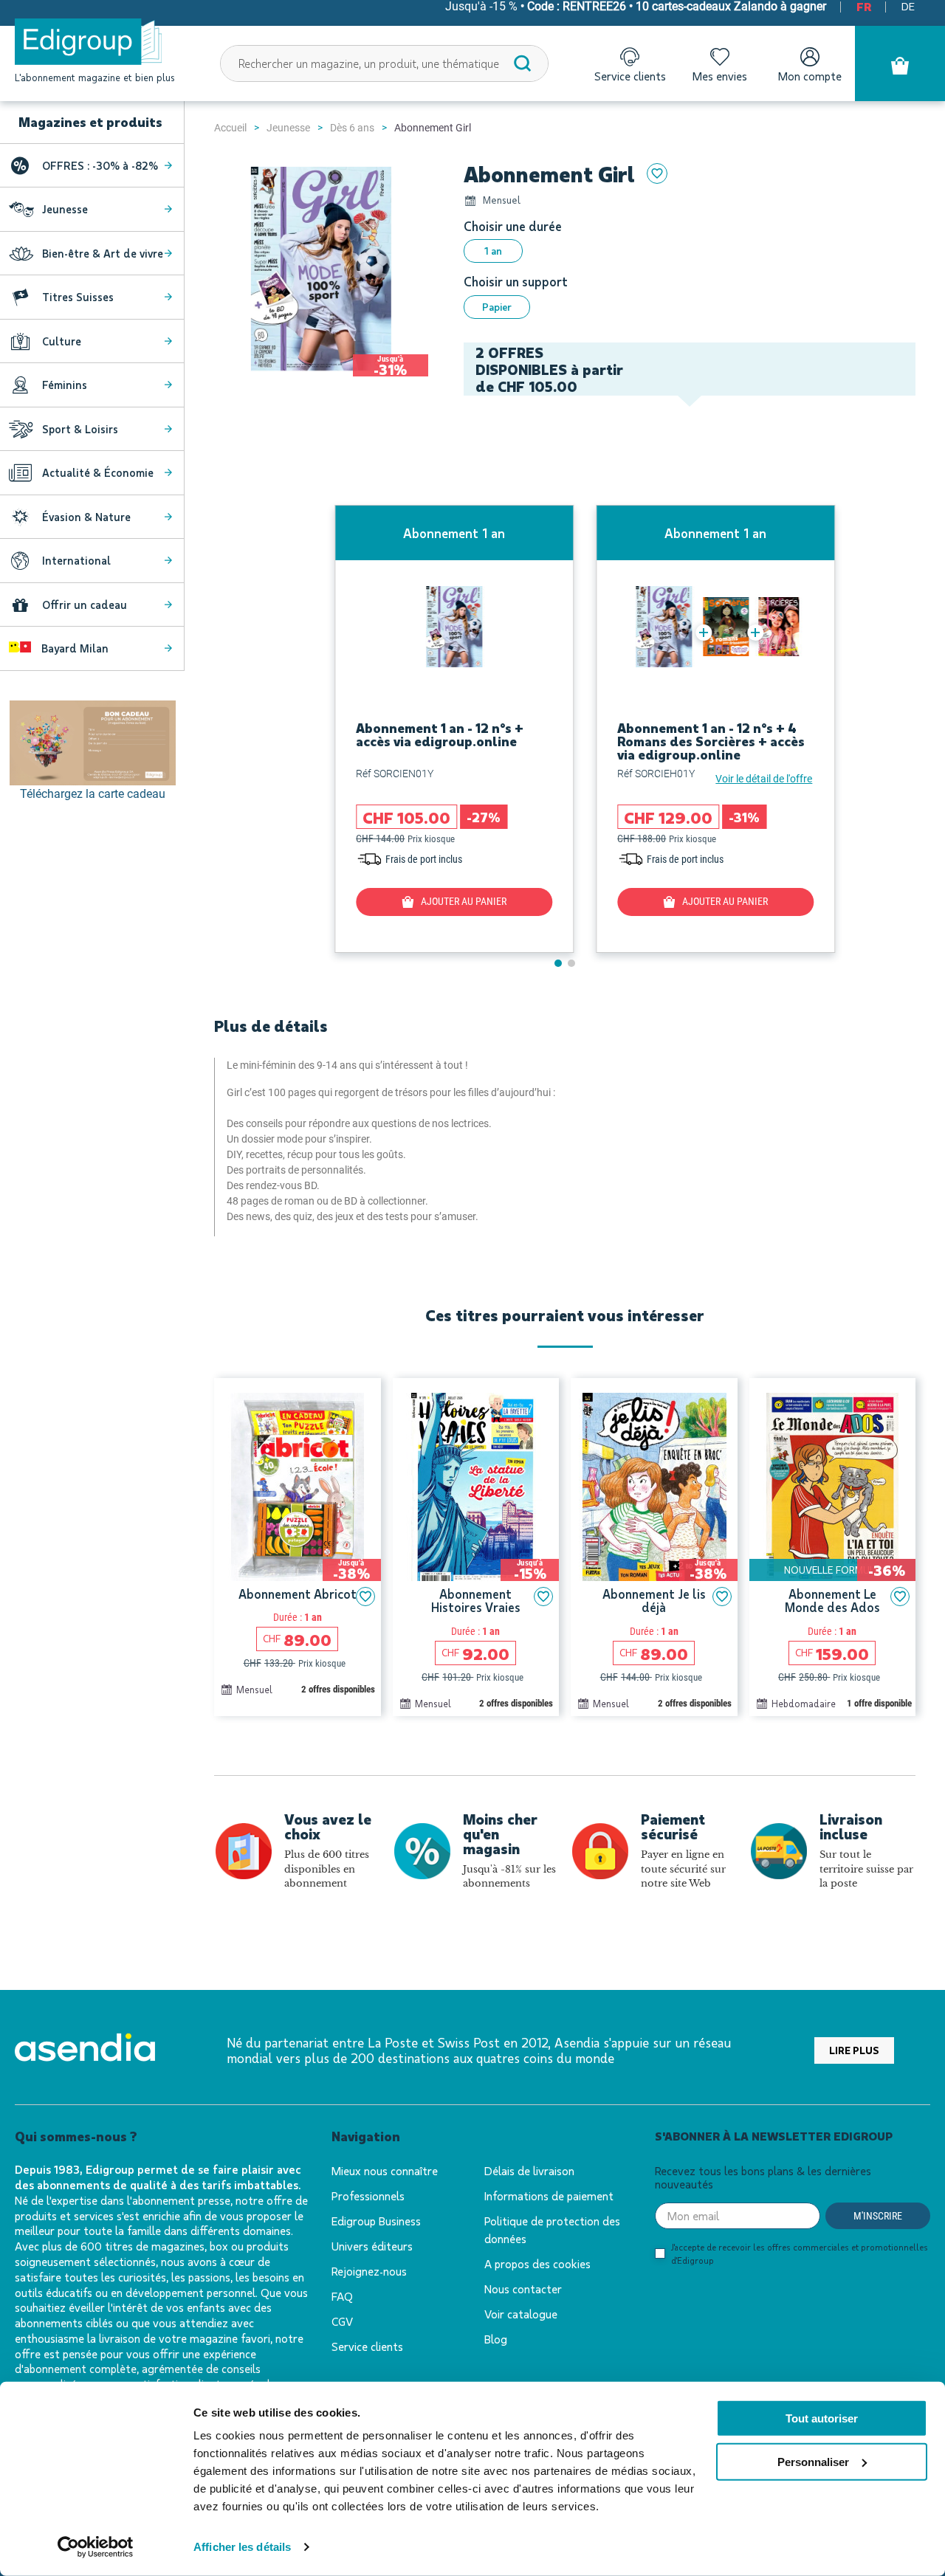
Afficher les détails (242, 2547)
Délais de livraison (529, 2170)
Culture (62, 341)
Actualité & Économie (98, 472)
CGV (342, 2321)
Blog (496, 2339)
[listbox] (690, 251)
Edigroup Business (376, 2221)
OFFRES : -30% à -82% (100, 165)
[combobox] (385, 63)
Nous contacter (523, 2289)
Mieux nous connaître (385, 2170)
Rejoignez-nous (369, 2271)
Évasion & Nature (86, 517)
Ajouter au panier (464, 901)
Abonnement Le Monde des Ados (832, 1601)
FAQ (342, 2296)
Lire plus (854, 2050)
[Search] (523, 63)
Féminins (65, 385)
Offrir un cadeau (85, 605)
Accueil (230, 128)
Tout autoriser (822, 2418)
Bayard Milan (73, 648)
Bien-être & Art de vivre (103, 253)
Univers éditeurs (372, 2246)
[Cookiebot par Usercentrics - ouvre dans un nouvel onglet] (96, 2547)
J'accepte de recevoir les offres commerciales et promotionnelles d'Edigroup (800, 2253)
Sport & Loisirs (80, 429)
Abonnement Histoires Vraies (476, 1601)
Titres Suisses (78, 297)
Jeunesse (288, 128)
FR (864, 7)
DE (908, 7)
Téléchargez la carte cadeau (93, 794)
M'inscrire (878, 2216)
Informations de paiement (549, 2196)
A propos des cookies (537, 2263)
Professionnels (368, 2196)
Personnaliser (813, 2462)
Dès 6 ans (352, 128)
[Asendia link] (85, 2050)
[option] (493, 251)
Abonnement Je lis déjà (654, 1601)
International (76, 560)
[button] (558, 963)
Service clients (367, 2346)
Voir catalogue (521, 2314)
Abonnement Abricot (298, 1594)
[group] (454, 729)
